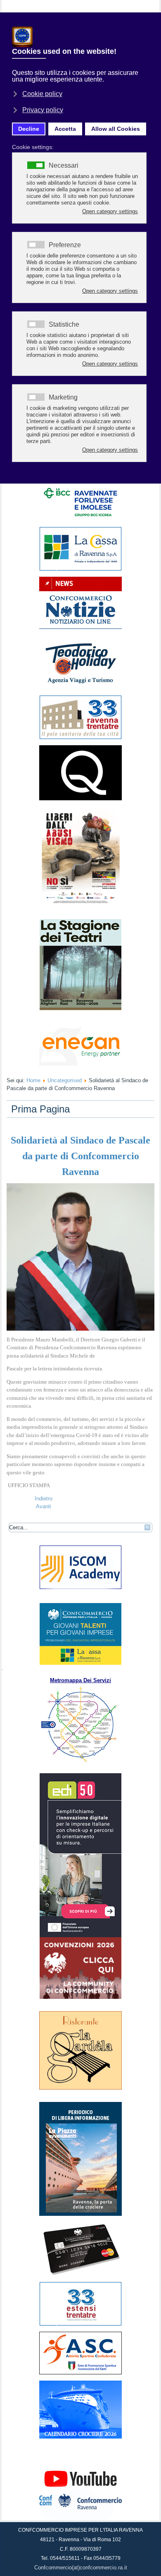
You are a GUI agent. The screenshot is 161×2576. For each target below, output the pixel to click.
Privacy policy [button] (43, 110)
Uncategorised (65, 1080)
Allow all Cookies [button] (116, 129)
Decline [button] (29, 129)
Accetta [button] (65, 129)
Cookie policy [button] (42, 94)
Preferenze (65, 245)
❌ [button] (153, 20)
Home (33, 1080)
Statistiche (64, 325)
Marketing (63, 397)
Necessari (64, 166)
